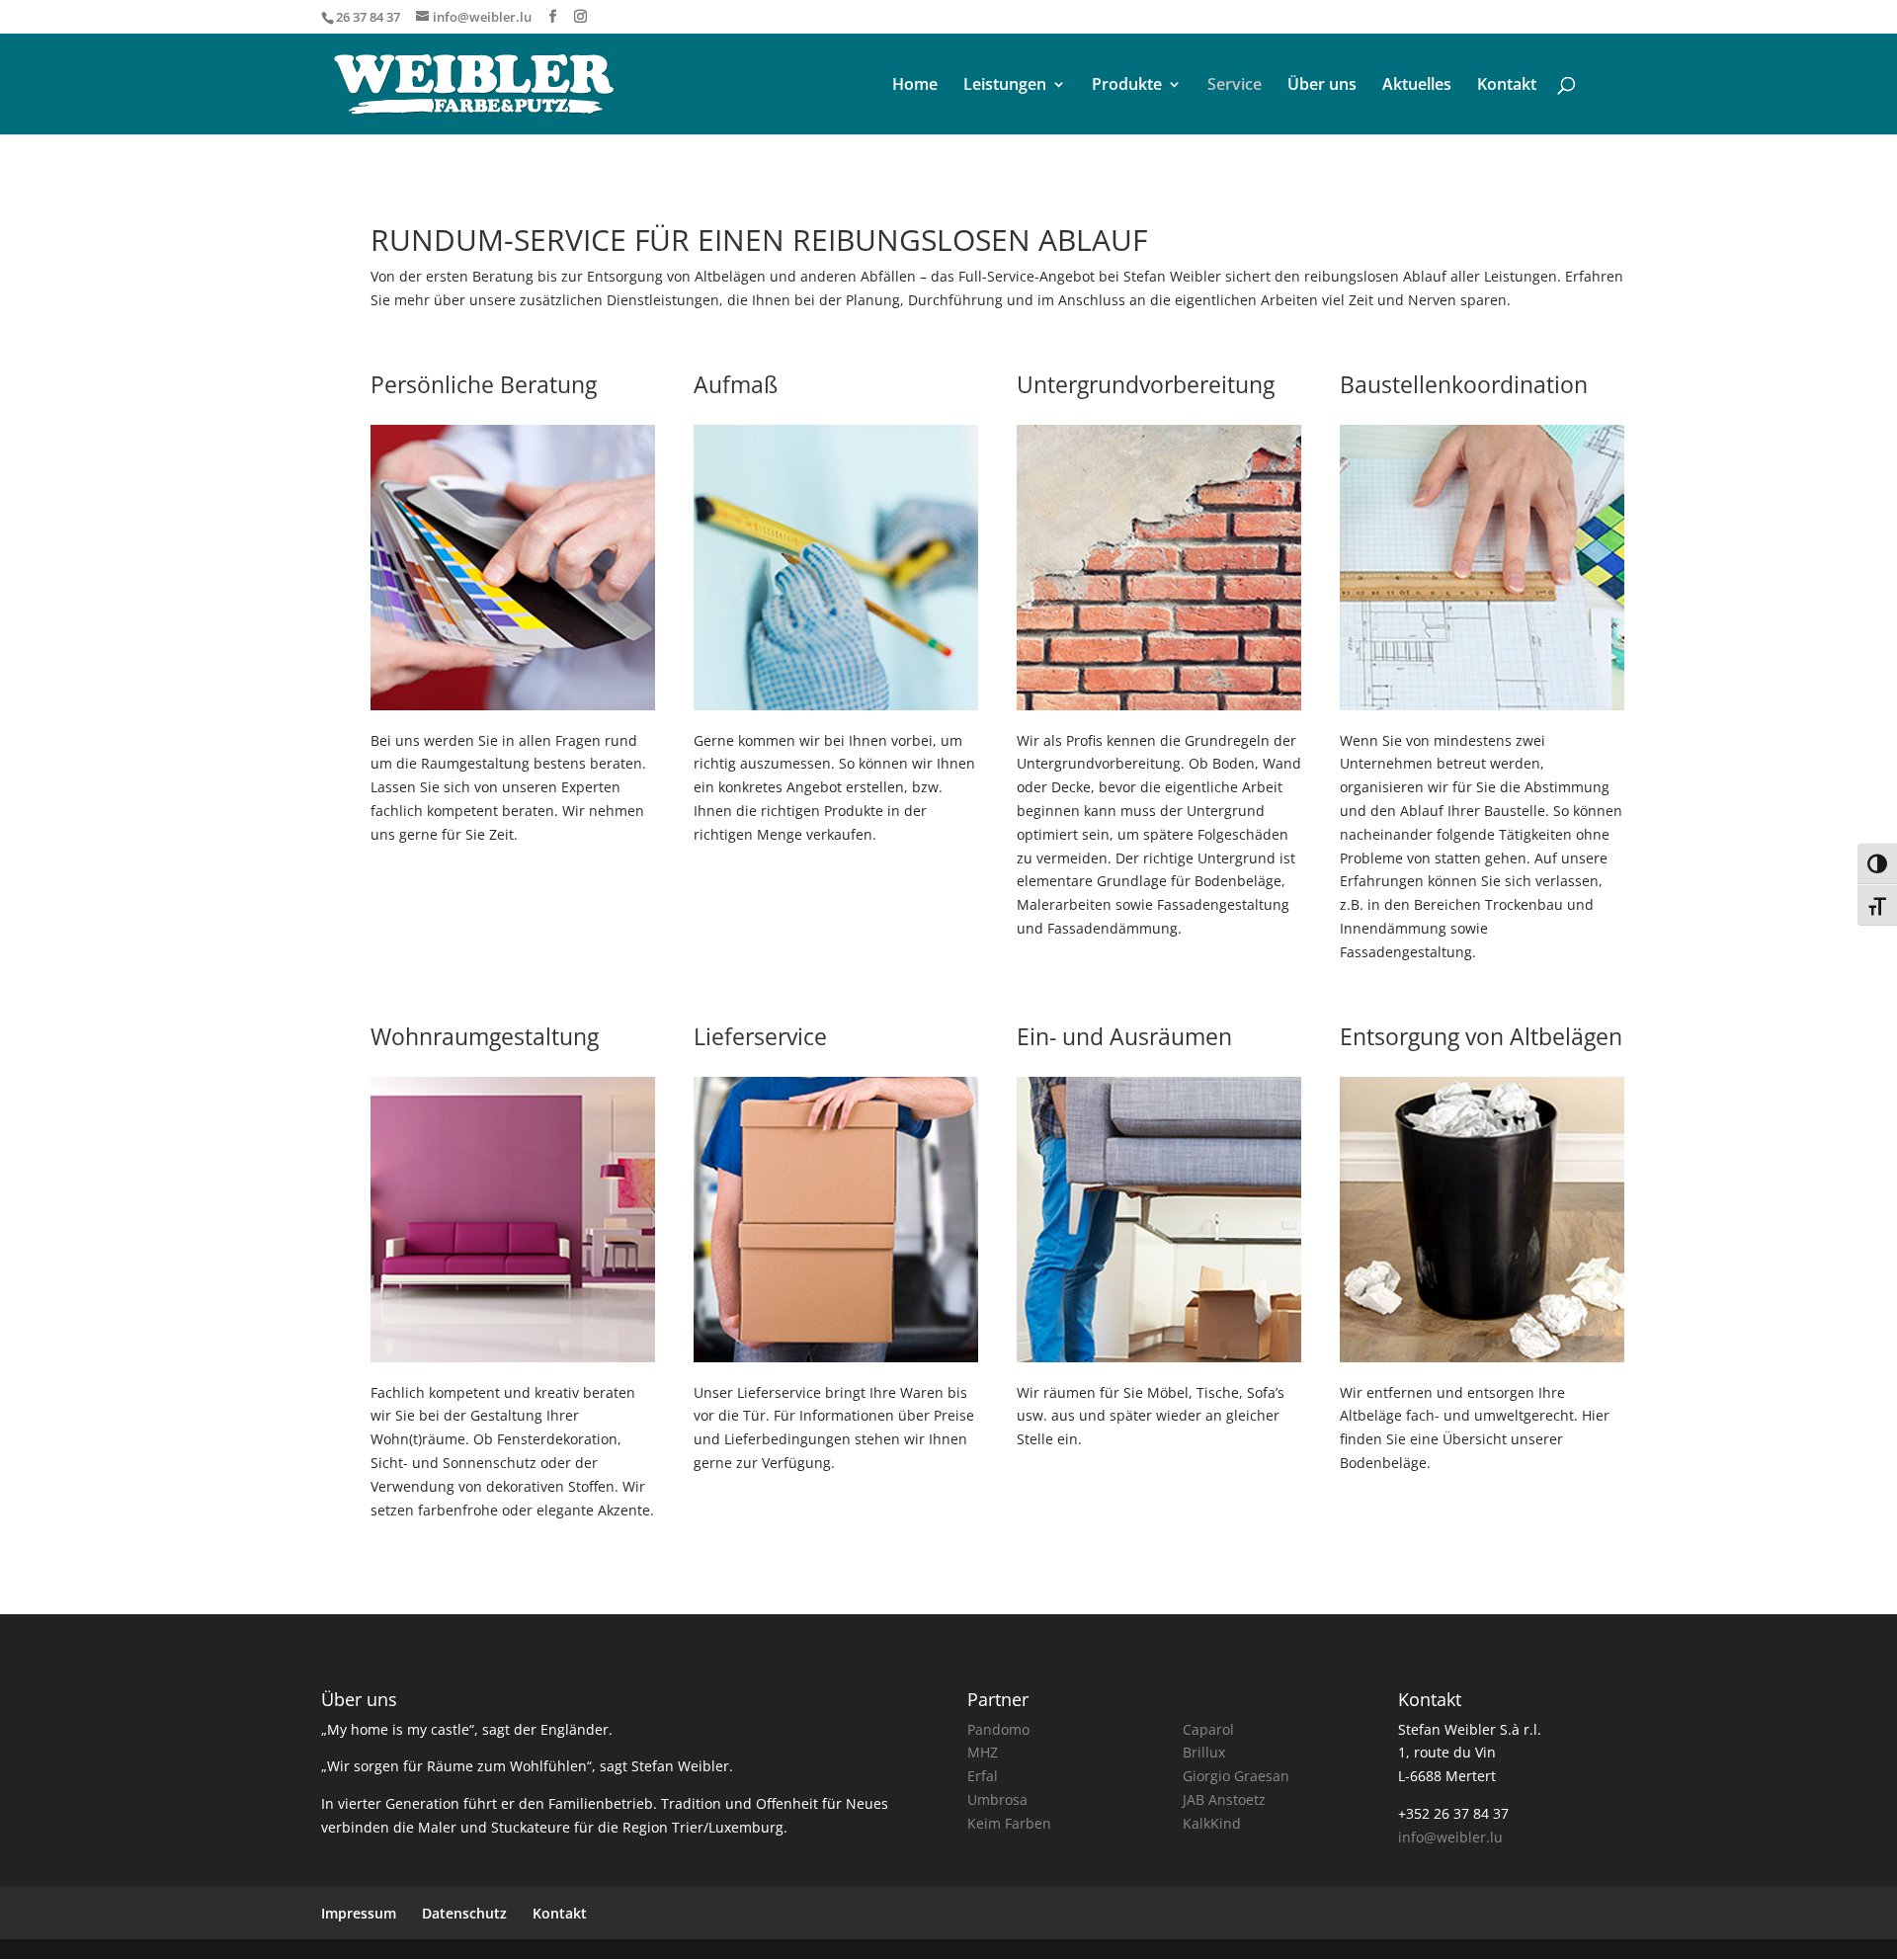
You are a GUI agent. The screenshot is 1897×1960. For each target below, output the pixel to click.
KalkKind (1212, 1823)
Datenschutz (464, 1913)
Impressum (359, 1913)
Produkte (1127, 86)
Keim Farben (1009, 1823)
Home (915, 86)
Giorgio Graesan (1236, 1776)
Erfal (983, 1776)
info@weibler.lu (1450, 1837)
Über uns (1322, 86)
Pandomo (998, 1729)
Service (1235, 86)
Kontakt (1507, 86)
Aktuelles (1417, 86)
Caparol (1208, 1729)
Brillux (1204, 1752)
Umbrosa (997, 1799)
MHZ (983, 1752)
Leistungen (1005, 86)
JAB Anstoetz (1224, 1799)
